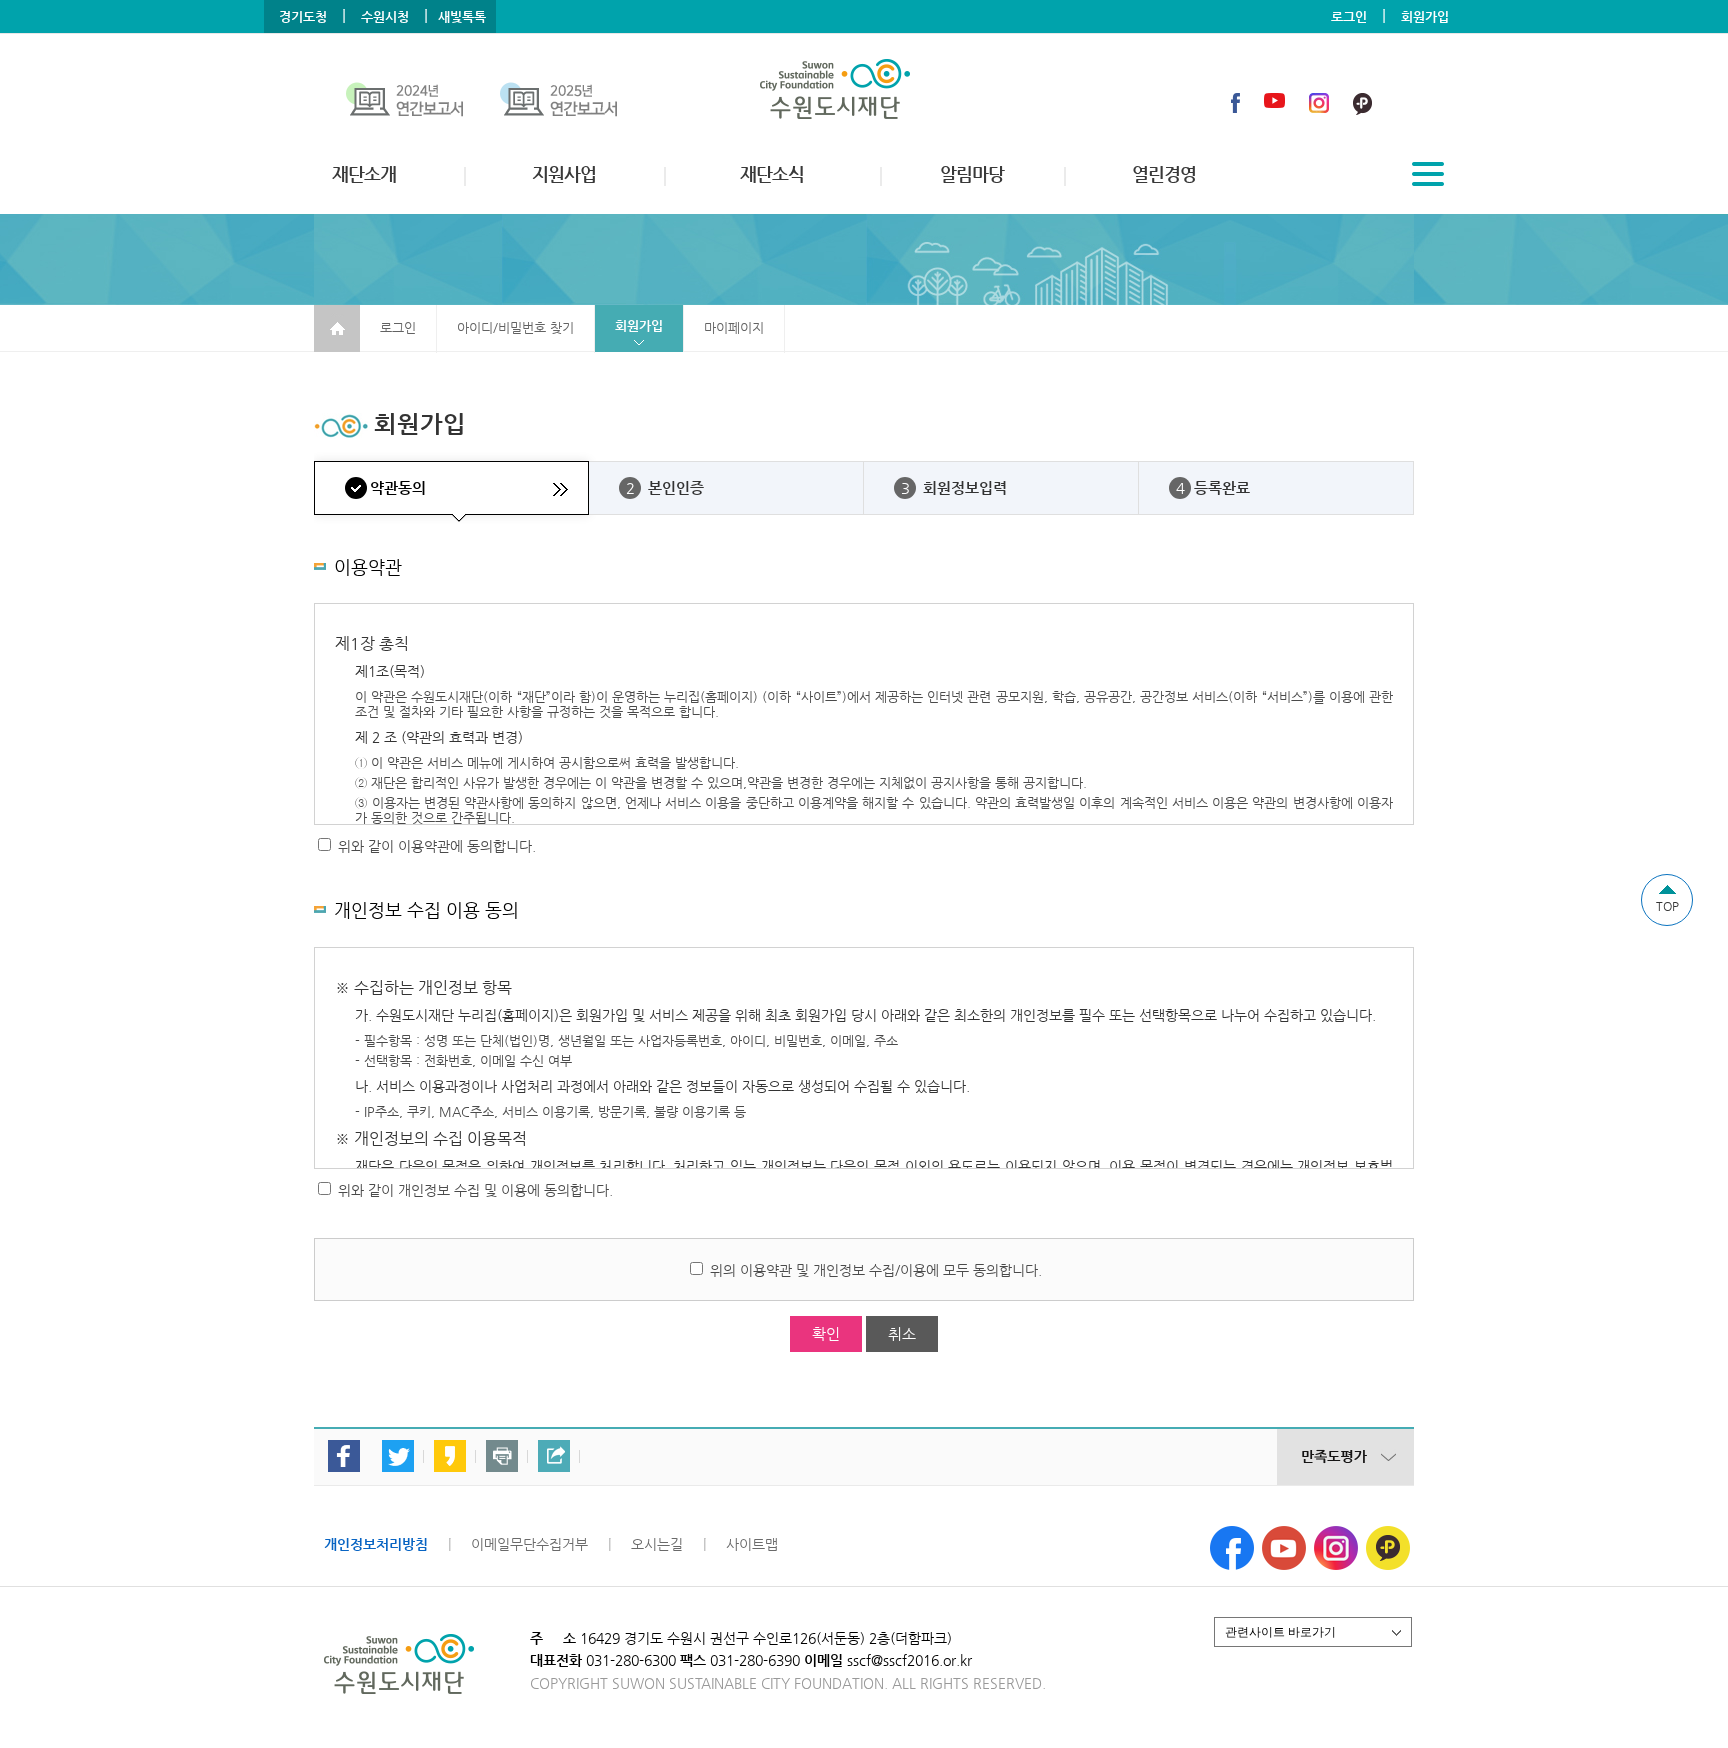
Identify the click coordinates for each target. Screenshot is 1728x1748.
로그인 (1349, 16)
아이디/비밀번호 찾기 (515, 327)
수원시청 (385, 16)
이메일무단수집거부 (529, 1544)
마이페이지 (734, 327)
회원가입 (1425, 16)
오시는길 (657, 1544)
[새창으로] (1232, 1534)
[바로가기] (423, 102)
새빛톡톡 (462, 16)
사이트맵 (752, 1544)
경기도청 (303, 16)
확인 (826, 1333)
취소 (902, 1333)
